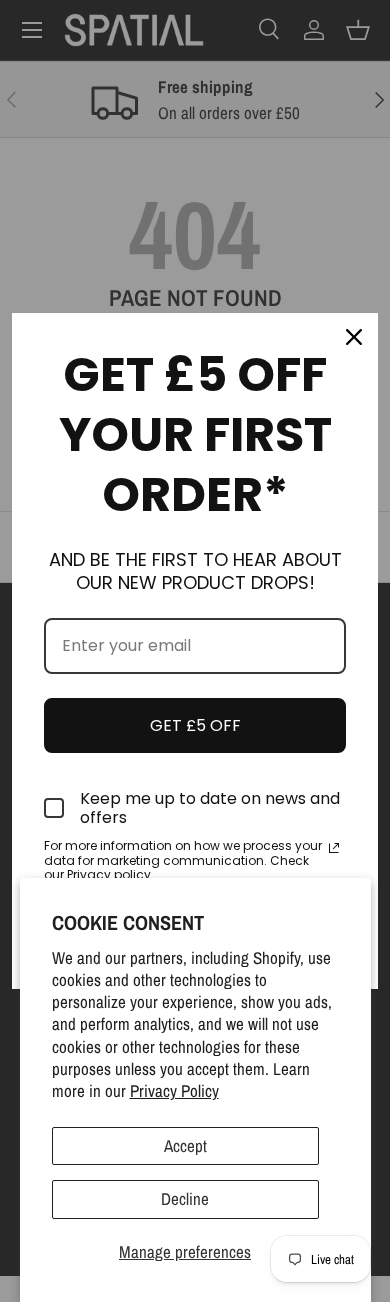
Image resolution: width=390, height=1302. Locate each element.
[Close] (354, 337)
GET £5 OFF (195, 725)
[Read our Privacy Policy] (334, 848)
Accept (185, 1145)
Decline (185, 1198)
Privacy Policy (174, 1090)
